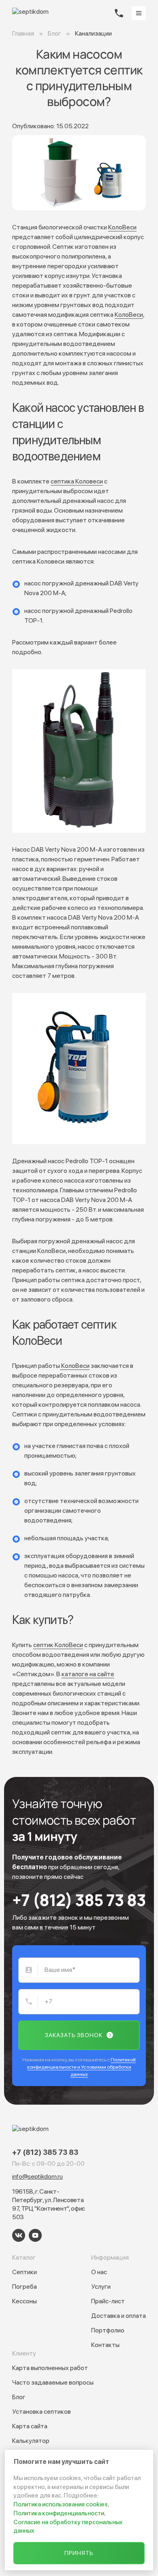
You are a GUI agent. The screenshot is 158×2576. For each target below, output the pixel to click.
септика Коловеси (77, 481)
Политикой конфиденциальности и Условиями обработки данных (82, 2067)
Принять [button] (79, 2553)
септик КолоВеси (58, 1645)
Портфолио (108, 2330)
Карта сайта (30, 2426)
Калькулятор (31, 2441)
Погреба (25, 2287)
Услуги (101, 2287)
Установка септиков (42, 2412)
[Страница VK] (19, 2235)
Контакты (105, 2345)
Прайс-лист (108, 2301)
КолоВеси (122, 227)
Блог (19, 2397)
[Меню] (139, 13)
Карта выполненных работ (50, 2368)
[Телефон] (119, 13)
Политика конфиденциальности (59, 2513)
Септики (25, 2272)
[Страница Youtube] (35, 2235)
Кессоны (25, 2301)
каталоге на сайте (88, 1674)
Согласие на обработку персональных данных (68, 2527)
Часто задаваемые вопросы (53, 2382)
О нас (99, 2272)
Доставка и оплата (118, 2316)
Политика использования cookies (61, 2504)
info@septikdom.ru (37, 2176)
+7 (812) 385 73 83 (79, 1900)
